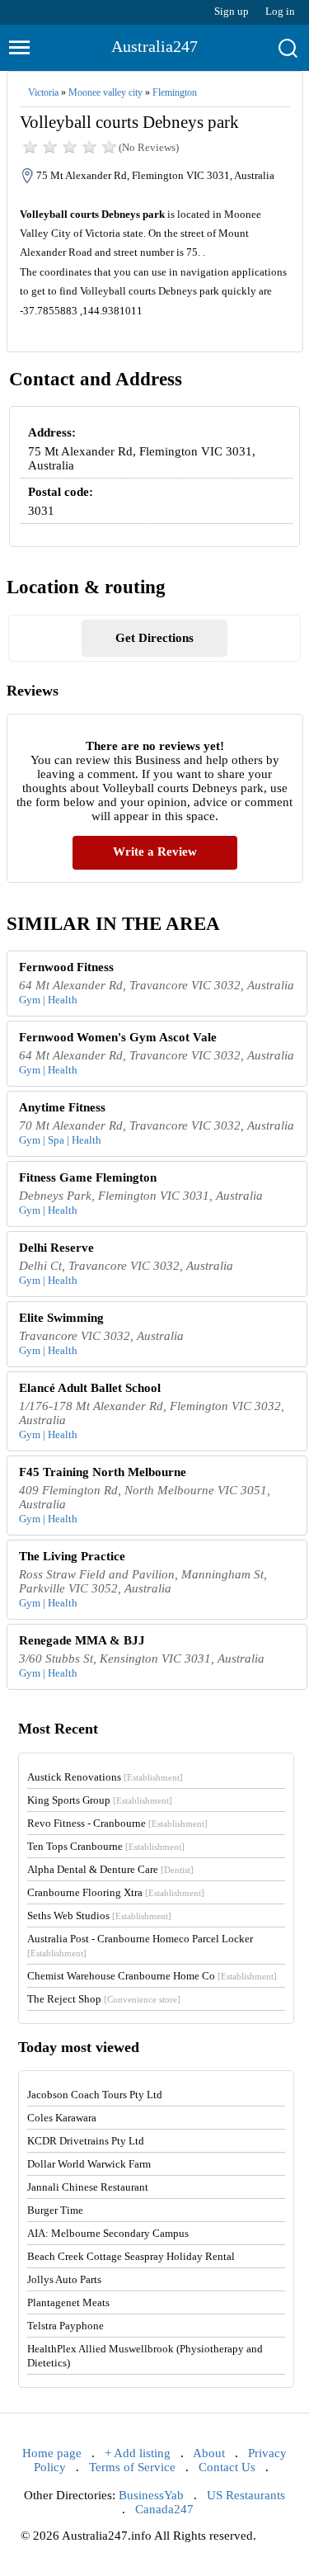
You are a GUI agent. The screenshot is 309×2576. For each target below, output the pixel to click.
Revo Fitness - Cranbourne (117, 1823)
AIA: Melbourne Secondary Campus (108, 2233)
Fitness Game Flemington (88, 1177)
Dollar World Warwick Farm (89, 2164)
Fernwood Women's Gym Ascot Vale (118, 1037)
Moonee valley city (105, 92)
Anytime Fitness (62, 1107)
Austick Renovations (105, 1777)
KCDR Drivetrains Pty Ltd (86, 2141)
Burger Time (55, 2210)
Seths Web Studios (99, 1915)
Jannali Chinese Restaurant (88, 2187)
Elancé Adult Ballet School (90, 1388)
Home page (52, 2453)
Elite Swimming (61, 1318)
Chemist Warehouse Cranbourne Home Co (152, 1976)
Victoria (43, 92)
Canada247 (164, 2509)
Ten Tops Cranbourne (106, 1846)
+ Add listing (138, 2453)
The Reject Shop (104, 1999)
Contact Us (227, 2467)
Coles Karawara (62, 2118)
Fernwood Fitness (66, 967)
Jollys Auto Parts (64, 2279)
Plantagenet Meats (68, 2302)
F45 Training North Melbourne (103, 1472)
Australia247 (154, 46)
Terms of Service (132, 2467)
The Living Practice (72, 1556)
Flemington (175, 92)
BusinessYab (151, 2495)
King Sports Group (100, 1800)
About (209, 2453)
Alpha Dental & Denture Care (110, 1869)
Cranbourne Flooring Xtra (116, 1892)
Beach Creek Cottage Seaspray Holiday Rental (131, 2256)
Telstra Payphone (66, 2326)
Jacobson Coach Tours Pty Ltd (95, 2095)
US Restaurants (246, 2495)
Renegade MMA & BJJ (82, 1640)
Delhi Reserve (56, 1248)
